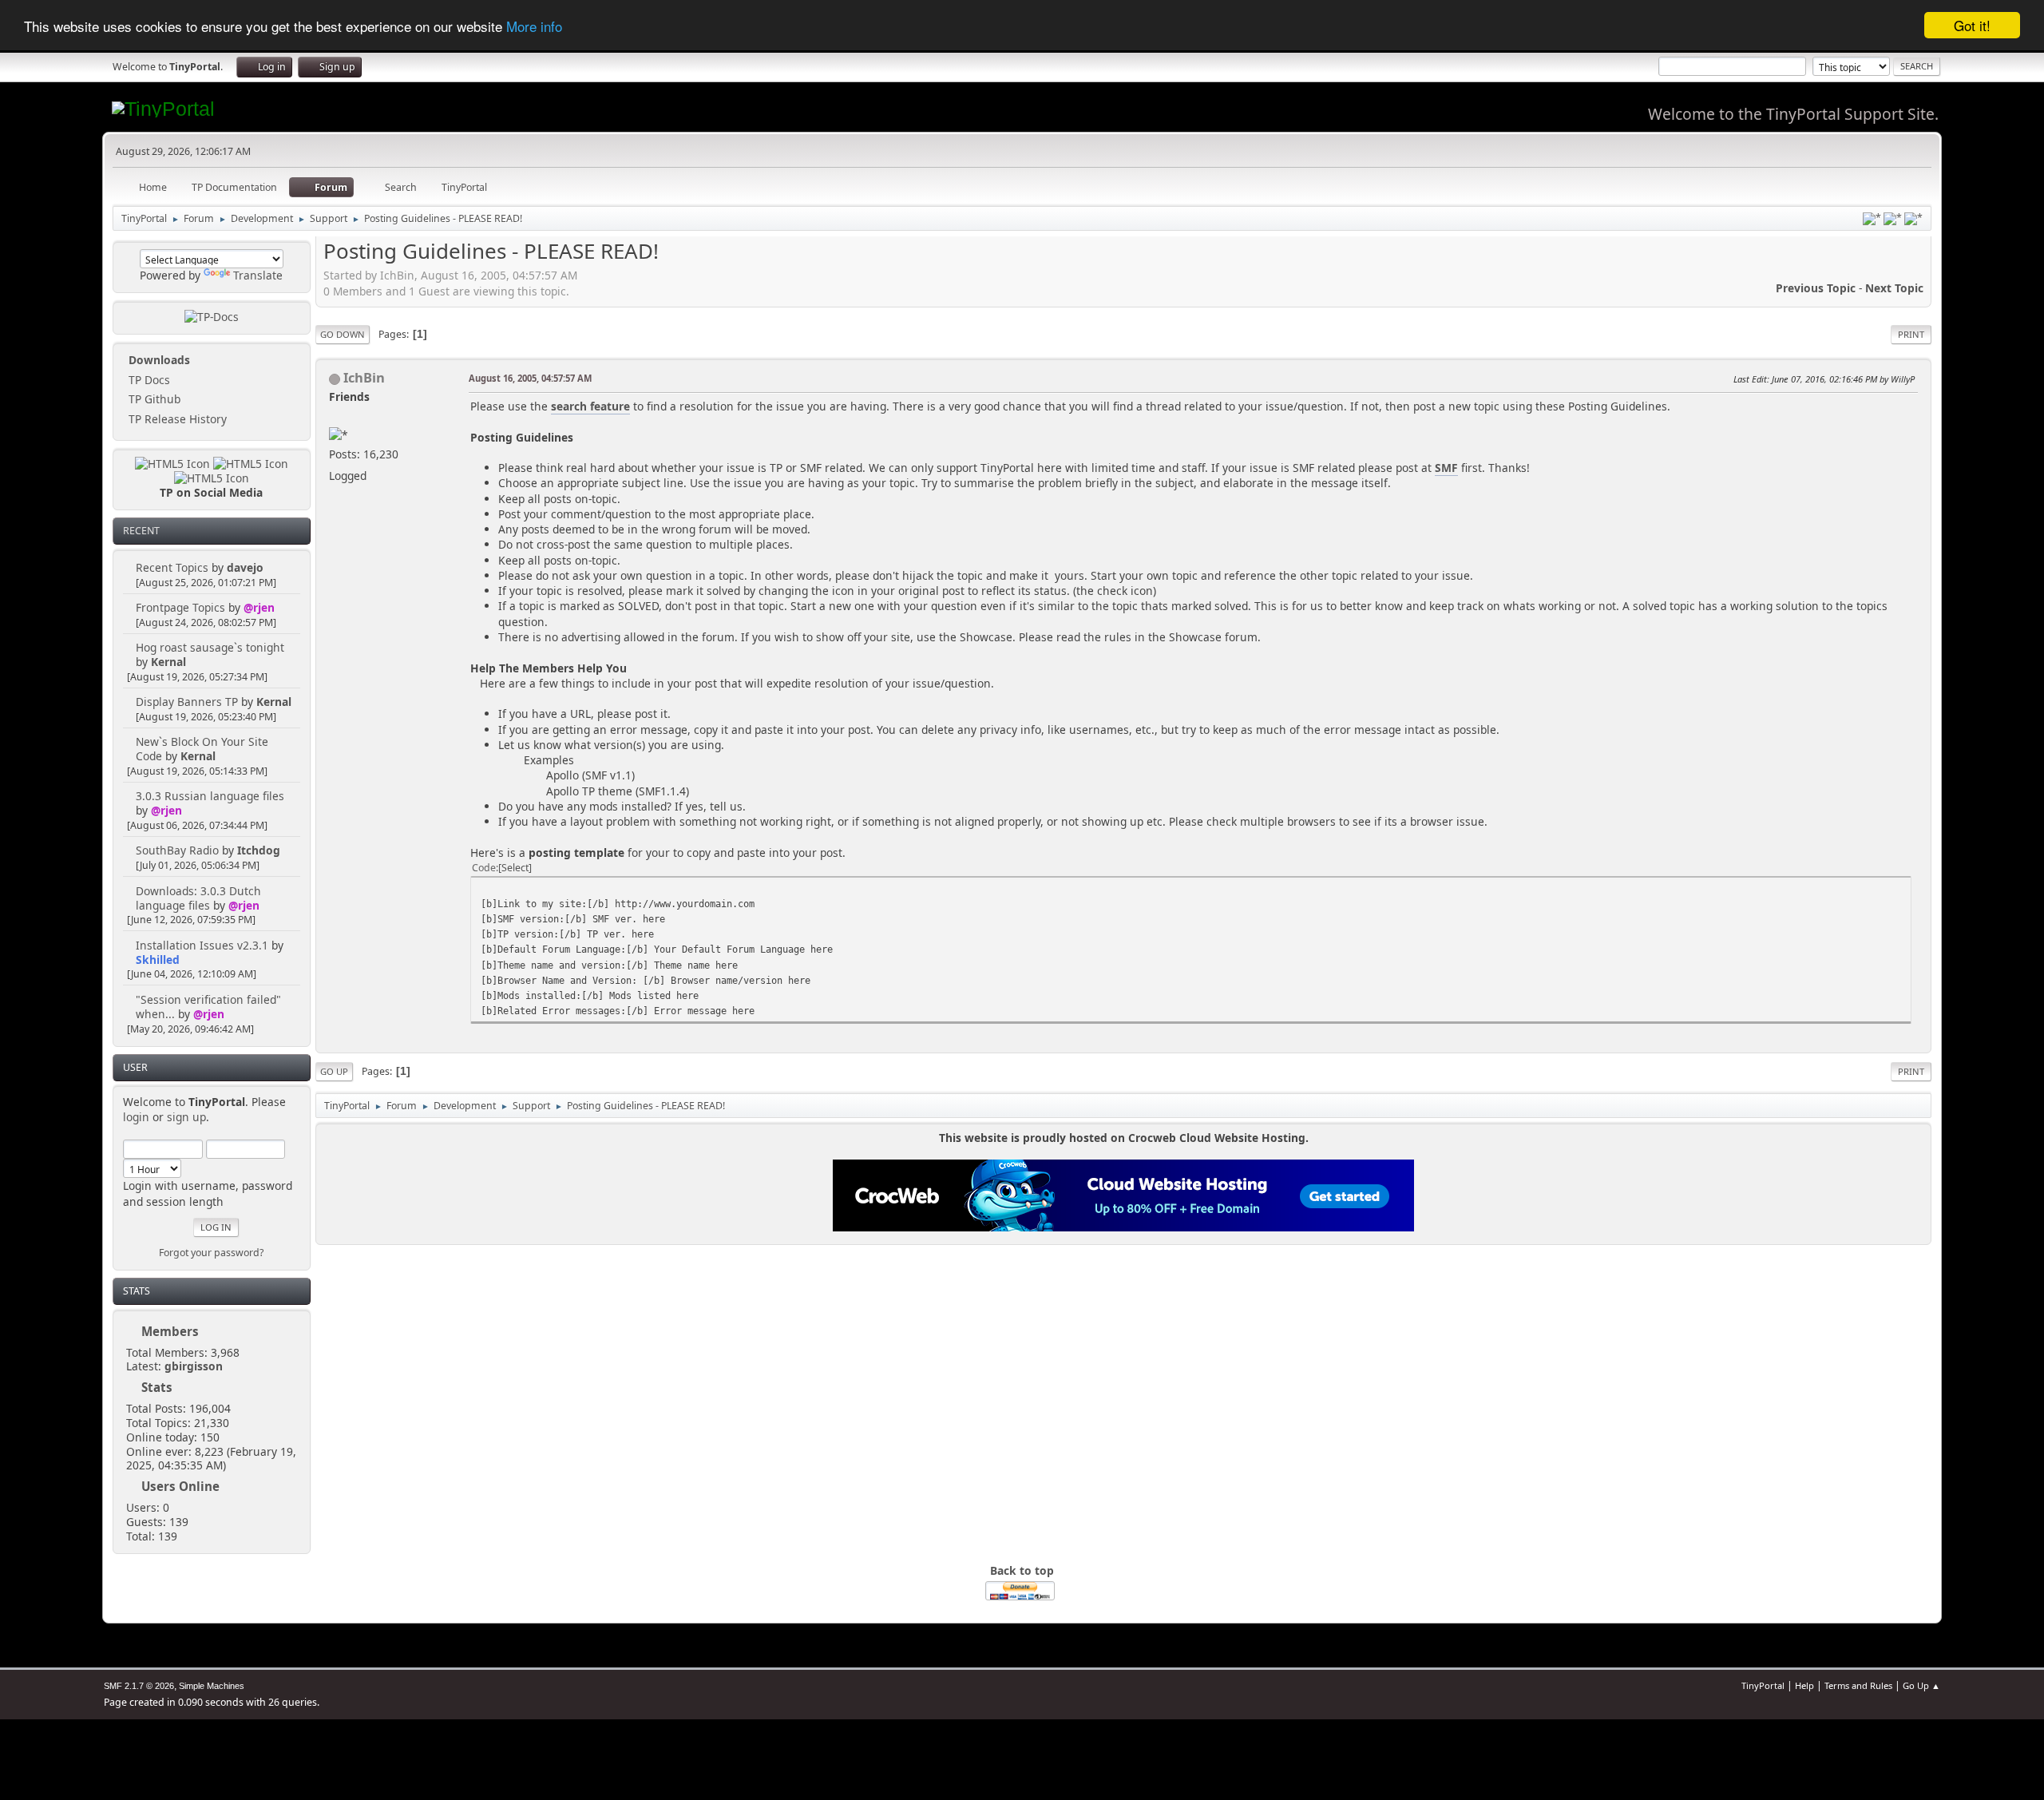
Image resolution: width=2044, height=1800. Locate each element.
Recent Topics (172, 567)
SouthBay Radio (177, 850)
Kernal (168, 662)
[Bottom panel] (1913, 219)
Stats (137, 1291)
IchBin (364, 377)
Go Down (343, 334)
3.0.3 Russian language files (210, 796)
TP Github (153, 399)
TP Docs (148, 380)
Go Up (334, 1071)
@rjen (259, 607)
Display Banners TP (187, 702)
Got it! (1972, 25)
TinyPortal (1763, 1685)
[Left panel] (1872, 219)
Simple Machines (212, 1686)
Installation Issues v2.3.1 (202, 945)
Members (170, 1331)
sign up (186, 1117)
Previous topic (1816, 288)
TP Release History (176, 419)
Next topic (1894, 288)
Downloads (158, 360)
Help (1804, 1685)
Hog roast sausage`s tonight (210, 647)
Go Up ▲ (1921, 1685)
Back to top (1022, 1570)
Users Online (180, 1486)
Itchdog (259, 850)
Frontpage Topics (180, 607)
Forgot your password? (211, 1253)
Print (1911, 334)
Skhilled (158, 959)
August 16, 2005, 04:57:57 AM (530, 378)
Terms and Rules (1858, 1685)
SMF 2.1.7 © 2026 (139, 1686)
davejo (245, 567)
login (136, 1117)
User (135, 1067)
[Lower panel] (1893, 219)
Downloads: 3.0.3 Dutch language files (198, 898)
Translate (258, 275)
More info (534, 26)
